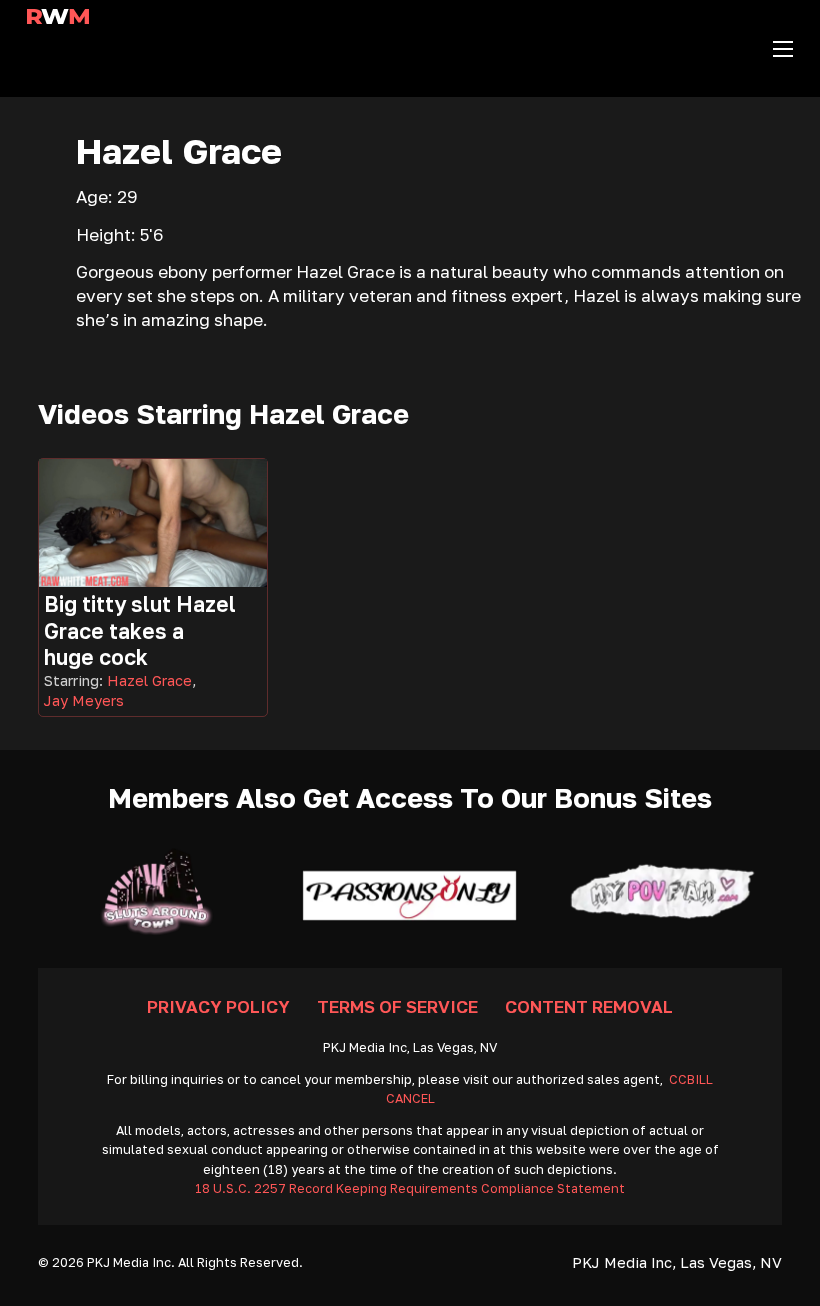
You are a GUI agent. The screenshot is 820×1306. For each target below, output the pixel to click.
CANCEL (410, 1098)
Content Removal (589, 1006)
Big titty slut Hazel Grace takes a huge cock (140, 630)
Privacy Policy (218, 1006)
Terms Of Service (397, 1006)
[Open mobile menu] (783, 49)
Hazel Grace (149, 680)
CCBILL (691, 1079)
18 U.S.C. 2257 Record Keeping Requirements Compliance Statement (410, 1188)
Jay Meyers (84, 700)
